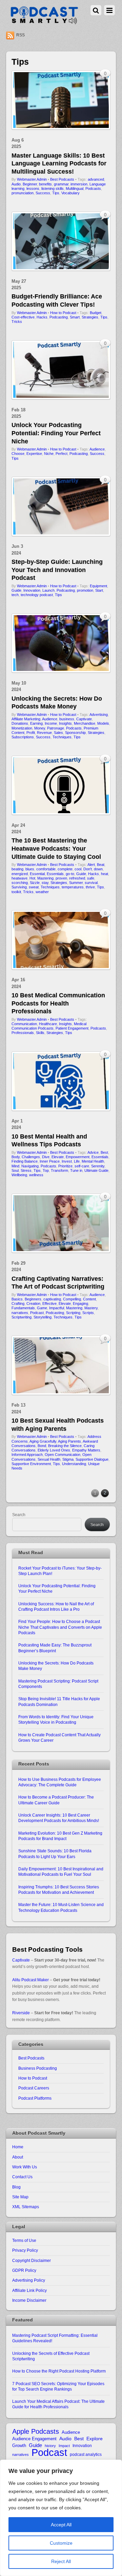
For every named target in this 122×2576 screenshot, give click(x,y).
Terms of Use (24, 2240)
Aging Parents (69, 1441)
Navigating (30, 1166)
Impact (64, 2446)
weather (42, 892)
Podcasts (93, 188)
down (98, 869)
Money (40, 728)
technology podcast (37, 595)
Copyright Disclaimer (32, 2260)
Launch (48, 590)
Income (51, 723)
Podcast (37, 1313)
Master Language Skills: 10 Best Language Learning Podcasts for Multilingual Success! (59, 163)
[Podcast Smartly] (44, 22)
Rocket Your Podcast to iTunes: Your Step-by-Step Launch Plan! (60, 1571)
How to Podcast (63, 313)
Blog (16, 2187)
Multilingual (75, 188)
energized (20, 874)
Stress (26, 1170)
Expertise (34, 454)
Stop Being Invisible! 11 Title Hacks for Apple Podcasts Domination (59, 1701)
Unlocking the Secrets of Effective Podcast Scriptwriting (51, 2356)
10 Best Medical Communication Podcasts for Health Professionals (58, 1003)
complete (65, 869)
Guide (16, 590)
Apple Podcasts (36, 2432)
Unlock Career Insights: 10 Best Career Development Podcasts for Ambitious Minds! (59, 1818)
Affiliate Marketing (26, 719)
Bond (42, 1446)
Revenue (44, 733)
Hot (32, 878)
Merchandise (85, 723)
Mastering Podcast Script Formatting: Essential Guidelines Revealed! (55, 2338)
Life (77, 1161)
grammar (61, 184)
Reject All (61, 2561)
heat (105, 874)
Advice (93, 1152)
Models (103, 723)
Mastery (91, 1308)
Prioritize (65, 1166)
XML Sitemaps (26, 2207)
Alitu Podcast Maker (30, 1980)
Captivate (84, 719)
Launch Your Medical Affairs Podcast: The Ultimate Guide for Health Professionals (58, 2404)
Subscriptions (23, 737)
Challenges (31, 1157)
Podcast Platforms (35, 2098)
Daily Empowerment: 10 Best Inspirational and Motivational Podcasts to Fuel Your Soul (61, 1872)
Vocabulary (70, 193)
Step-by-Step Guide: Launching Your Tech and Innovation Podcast (57, 570)
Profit (31, 733)
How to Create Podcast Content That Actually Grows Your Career (59, 1737)
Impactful (57, 1308)
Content (89, 1299)
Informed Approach (27, 1455)
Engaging (80, 1303)
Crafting (18, 1303)
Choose (18, 454)
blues (30, 869)
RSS (21, 35)
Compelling (72, 1299)
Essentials (55, 874)
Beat (101, 865)
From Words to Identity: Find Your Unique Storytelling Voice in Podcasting (56, 1719)
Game (42, 1308)
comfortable (46, 869)
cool (78, 869)
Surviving (19, 887)
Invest (67, 1161)
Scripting (73, 1313)
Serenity (98, 1166)
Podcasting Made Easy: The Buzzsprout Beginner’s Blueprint (55, 1648)
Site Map (20, 2197)
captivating (52, 1299)
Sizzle (35, 883)
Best (104, 1152)
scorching (20, 883)
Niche (49, 454)
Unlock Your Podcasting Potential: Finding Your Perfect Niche (56, 433)
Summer (76, 883)
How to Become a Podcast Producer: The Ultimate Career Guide (56, 1800)
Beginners (33, 1299)
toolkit (16, 892)
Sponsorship (75, 733)
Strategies (90, 317)
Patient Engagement (72, 1028)
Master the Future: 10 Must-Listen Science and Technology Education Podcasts (61, 1907)
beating (17, 869)
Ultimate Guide (96, 1170)
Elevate (58, 1157)
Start (99, 590)
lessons (33, 188)
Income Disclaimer (29, 2300)
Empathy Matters (86, 1450)
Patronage (56, 728)
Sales (58, 733)
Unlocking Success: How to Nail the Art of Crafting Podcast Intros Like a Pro (56, 1606)
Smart (75, 317)
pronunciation (23, 193)
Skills (40, 1033)
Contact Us (22, 2177)
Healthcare (48, 1024)
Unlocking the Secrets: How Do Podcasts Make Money (56, 1666)
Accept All (61, 2525)
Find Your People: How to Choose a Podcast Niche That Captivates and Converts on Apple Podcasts (60, 1627)
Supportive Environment (31, 1464)
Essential (37, 874)
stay (45, 883)
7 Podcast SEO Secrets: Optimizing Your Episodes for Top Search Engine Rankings (58, 2386)
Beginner (30, 184)
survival (91, 883)
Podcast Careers (34, 2088)
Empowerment (78, 1157)
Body (16, 1157)
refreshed (77, 878)
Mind (15, 1166)
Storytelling (43, 1317)
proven (61, 878)
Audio (16, 184)
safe (91, 878)
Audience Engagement (34, 2439)
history (50, 2446)
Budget (96, 313)
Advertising (99, 715)
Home (18, 2147)
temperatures (73, 887)
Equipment (98, 586)
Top (46, 1170)
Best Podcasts (62, 179)
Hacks (42, 317)
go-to (70, 874)
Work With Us (25, 2167)
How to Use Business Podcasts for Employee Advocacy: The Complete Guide (60, 1782)
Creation (33, 1303)
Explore (95, 2439)
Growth (19, 2446)
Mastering (45, 878)
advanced (96, 179)
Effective (49, 1303)
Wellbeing (19, 1175)
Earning (36, 723)
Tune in (76, 1170)
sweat (34, 887)
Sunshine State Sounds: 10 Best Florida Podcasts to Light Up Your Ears (55, 1853)
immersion (79, 184)
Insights (65, 723)
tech (15, 595)
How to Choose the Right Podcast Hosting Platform (59, 2371)
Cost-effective (23, 317)
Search (19, 1515)
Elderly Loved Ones (54, 1450)
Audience (97, 449)
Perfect (62, 454)
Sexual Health (49, 1459)
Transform (59, 1170)
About (18, 2157)
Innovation (32, 590)
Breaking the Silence (65, 1446)
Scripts (88, 1313)
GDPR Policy (24, 2270)
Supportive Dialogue (92, 1459)
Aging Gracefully (43, 1441)
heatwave (19, 878)
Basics (17, 1299)
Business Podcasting (38, 2068)
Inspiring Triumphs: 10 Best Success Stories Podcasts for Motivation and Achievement (59, 1890)
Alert (91, 865)
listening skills (53, 188)
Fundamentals (23, 1308)
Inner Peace (50, 1161)
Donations (20, 723)
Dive (46, 1157)
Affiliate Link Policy (29, 2290)
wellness (36, 1175)
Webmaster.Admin (32, 179)
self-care (82, 1166)
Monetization (22, 728)
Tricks (17, 322)
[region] (61, 2518)
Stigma (68, 1459)
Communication (24, 1024)
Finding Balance (25, 1161)
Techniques (62, 737)
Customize (61, 2543)
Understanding (74, 1464)
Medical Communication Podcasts (49, 1026)
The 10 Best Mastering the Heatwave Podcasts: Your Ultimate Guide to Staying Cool (56, 848)
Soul (15, 1170)
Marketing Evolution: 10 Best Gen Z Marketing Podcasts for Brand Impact (60, 1836)
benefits (45, 184)
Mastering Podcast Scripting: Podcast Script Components (58, 1684)
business (67, 719)
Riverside (21, 2013)
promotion (85, 590)
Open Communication (63, 1455)
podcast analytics (86, 2454)
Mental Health (93, 1161)
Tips (56, 193)
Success (43, 193)
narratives (20, 1313)
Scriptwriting (22, 1317)
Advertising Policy (29, 2280)
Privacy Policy (25, 2250)
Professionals (23, 1033)
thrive (90, 887)
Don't (88, 869)
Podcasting (59, 317)
